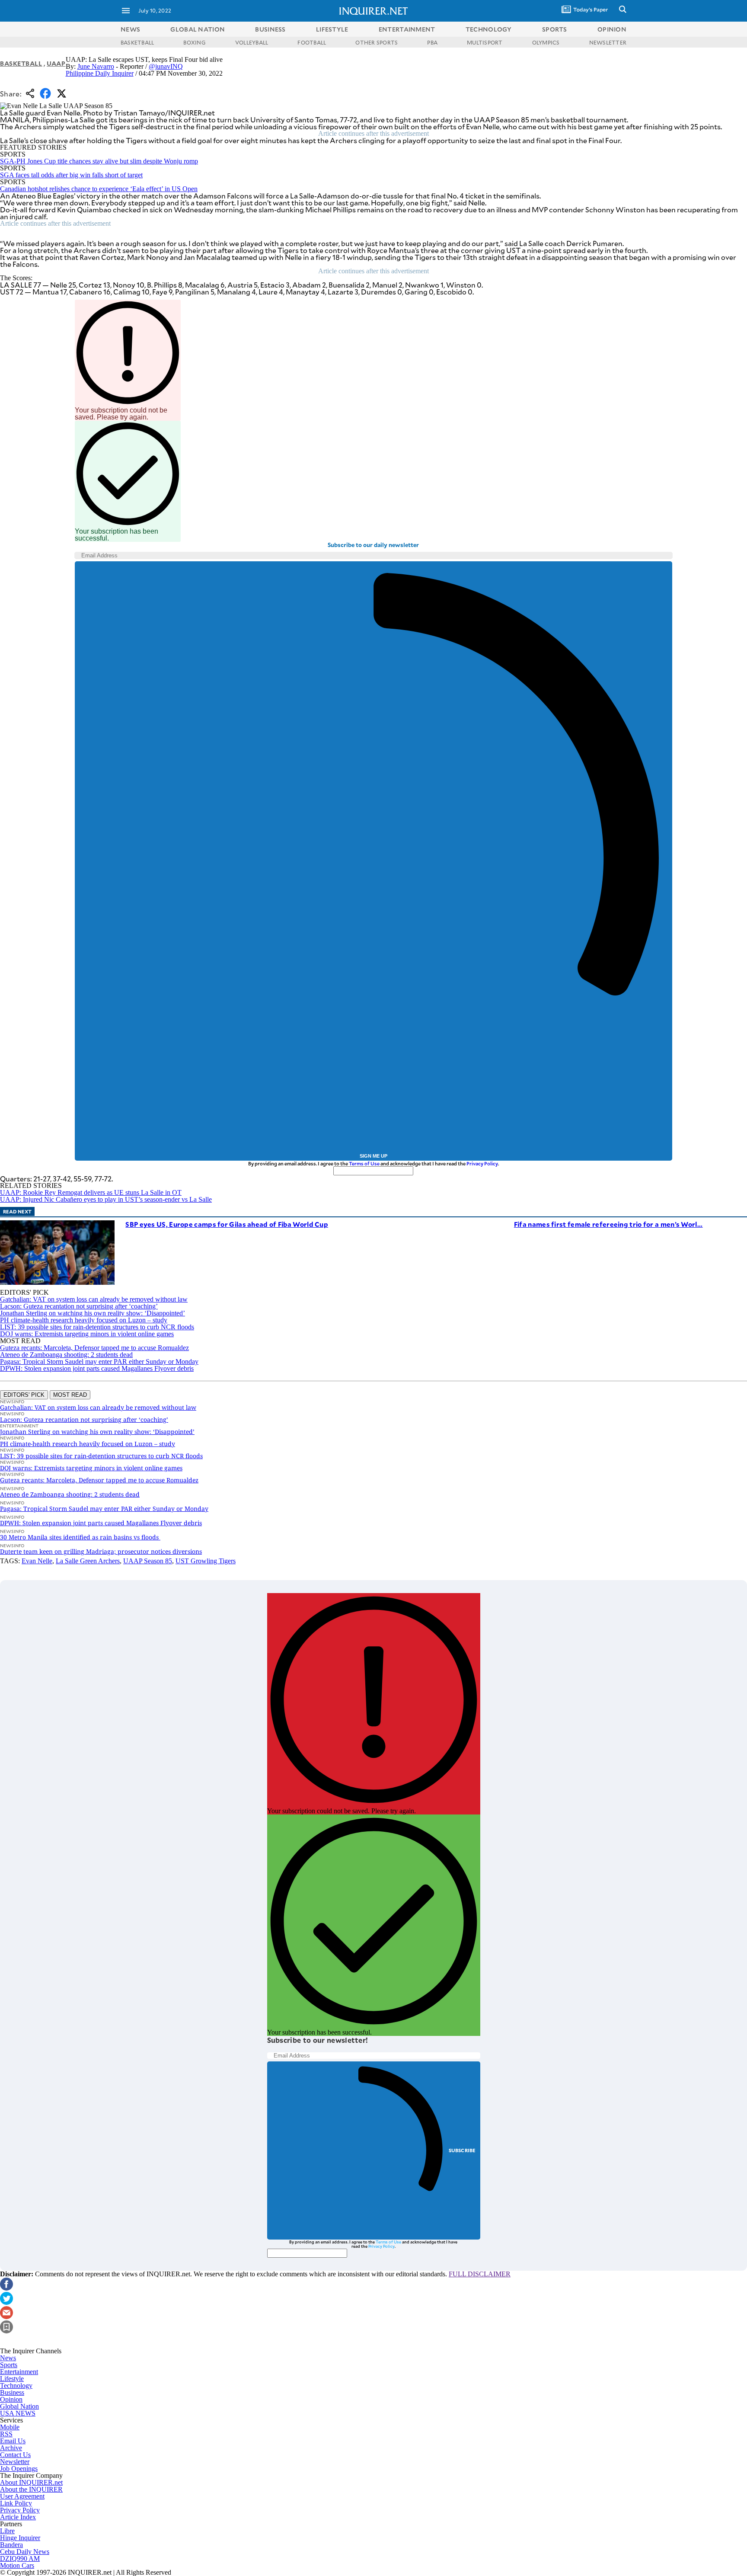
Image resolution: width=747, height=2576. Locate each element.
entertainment (407, 29)
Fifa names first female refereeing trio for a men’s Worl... (608, 1224)
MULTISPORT (485, 42)
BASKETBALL (137, 42)
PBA (432, 42)
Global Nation (19, 2406)
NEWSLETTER (608, 42)
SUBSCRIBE (462, 2150)
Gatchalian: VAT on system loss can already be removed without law (94, 1299)
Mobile (10, 2427)
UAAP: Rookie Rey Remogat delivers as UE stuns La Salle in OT (91, 1192)
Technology (16, 2386)
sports (555, 29)
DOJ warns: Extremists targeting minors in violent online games (87, 1334)
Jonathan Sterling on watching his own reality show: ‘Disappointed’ (93, 1313)
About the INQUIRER (31, 2489)
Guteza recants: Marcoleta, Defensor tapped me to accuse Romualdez (94, 1348)
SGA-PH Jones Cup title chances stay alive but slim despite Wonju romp (99, 161)
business (270, 29)
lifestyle (332, 29)
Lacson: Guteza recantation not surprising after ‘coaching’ (79, 1306)
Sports (9, 2365)
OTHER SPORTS (377, 42)
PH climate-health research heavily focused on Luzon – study (84, 1320)
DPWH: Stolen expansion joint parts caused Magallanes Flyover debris (97, 1368)
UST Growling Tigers (206, 1561)
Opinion (11, 2399)
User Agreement (22, 2496)
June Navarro (96, 66)
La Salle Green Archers (88, 1561)
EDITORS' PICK (24, 1395)
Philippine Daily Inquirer (100, 73)
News (130, 29)
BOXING (194, 42)
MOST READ (70, 1395)
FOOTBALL (312, 42)
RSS (6, 2434)
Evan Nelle (37, 1561)
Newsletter (15, 2462)
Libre (7, 2531)
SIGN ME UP (373, 1156)
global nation (198, 29)
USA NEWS (18, 2413)
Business (12, 2392)
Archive (11, 2448)
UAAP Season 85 (148, 1561)
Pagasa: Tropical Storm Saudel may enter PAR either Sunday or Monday (99, 1362)
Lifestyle (12, 2379)
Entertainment (19, 2372)
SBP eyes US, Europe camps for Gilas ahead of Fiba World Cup (227, 1224)
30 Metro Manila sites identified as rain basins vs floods (80, 1537)
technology (489, 29)
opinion (612, 29)
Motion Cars (17, 2565)
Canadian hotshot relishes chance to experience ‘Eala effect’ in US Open (99, 189)
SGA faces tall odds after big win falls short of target (71, 175)
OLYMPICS (546, 42)
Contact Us (15, 2455)
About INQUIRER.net (31, 2482)
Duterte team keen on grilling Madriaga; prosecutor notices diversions (101, 1551)
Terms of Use (364, 1163)
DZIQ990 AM (20, 2558)
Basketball (21, 63)
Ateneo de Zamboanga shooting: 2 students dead (66, 1355)
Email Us (13, 2441)
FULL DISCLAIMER (480, 2274)
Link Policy (16, 2503)
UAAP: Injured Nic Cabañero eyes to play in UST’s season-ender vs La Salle (106, 1199)
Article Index (18, 2517)
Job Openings (19, 2469)
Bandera (11, 2545)
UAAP (56, 63)
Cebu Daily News (25, 2552)
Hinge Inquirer (20, 2538)
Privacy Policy (482, 1163)
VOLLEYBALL (252, 42)
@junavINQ (166, 66)
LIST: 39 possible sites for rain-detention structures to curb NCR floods (97, 1327)
